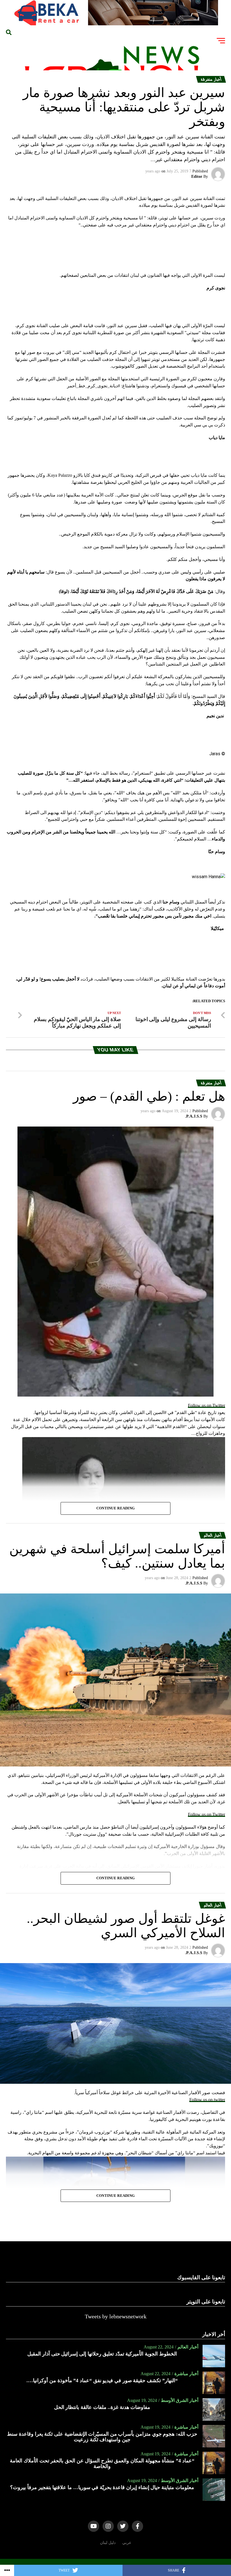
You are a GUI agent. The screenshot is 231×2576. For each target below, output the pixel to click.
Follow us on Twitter (206, 1405)
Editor (197, 177)
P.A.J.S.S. (194, 1116)
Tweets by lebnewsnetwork (116, 2316)
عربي (127, 2543)
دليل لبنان (108, 2543)
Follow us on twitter (207, 2100)
